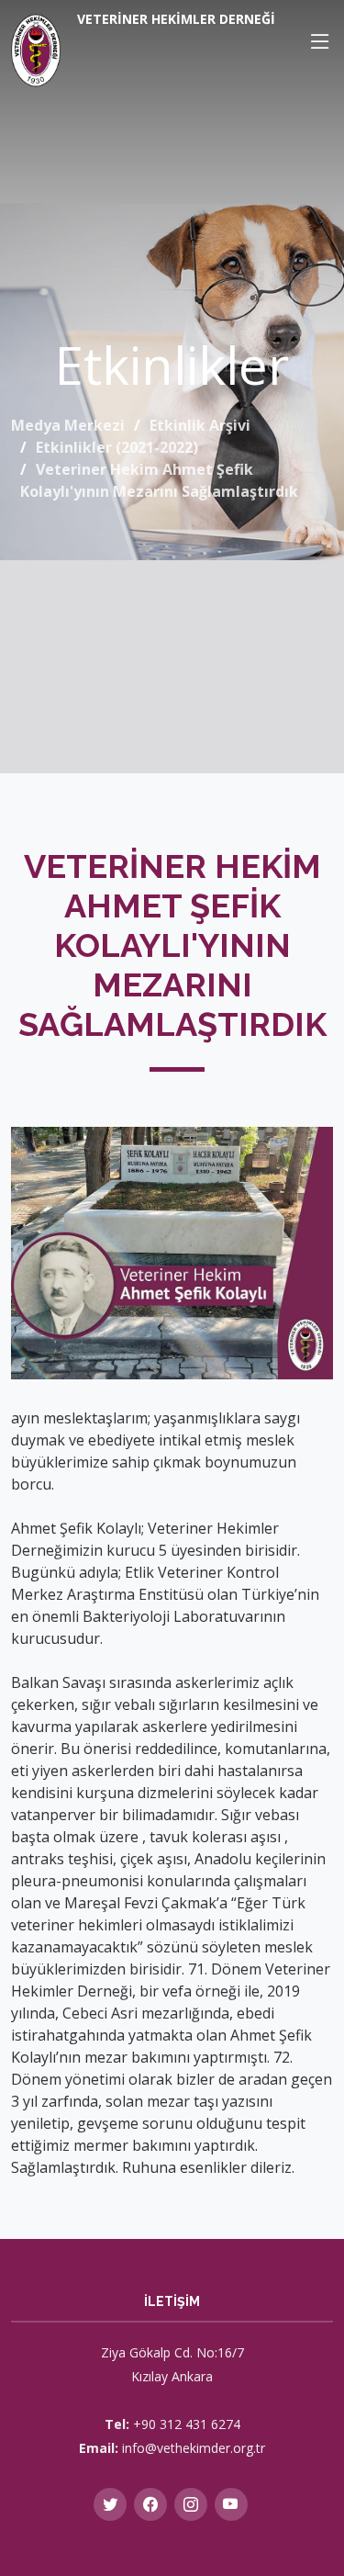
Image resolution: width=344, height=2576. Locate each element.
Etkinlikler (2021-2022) (117, 447)
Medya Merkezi (68, 425)
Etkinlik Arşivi (200, 425)
